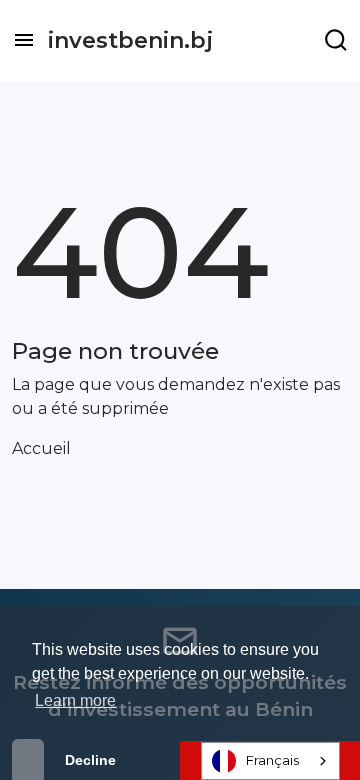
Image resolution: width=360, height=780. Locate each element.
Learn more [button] (75, 700)
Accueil (41, 448)
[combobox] (270, 761)
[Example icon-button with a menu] (336, 40)
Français (272, 760)
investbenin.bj (130, 40)
